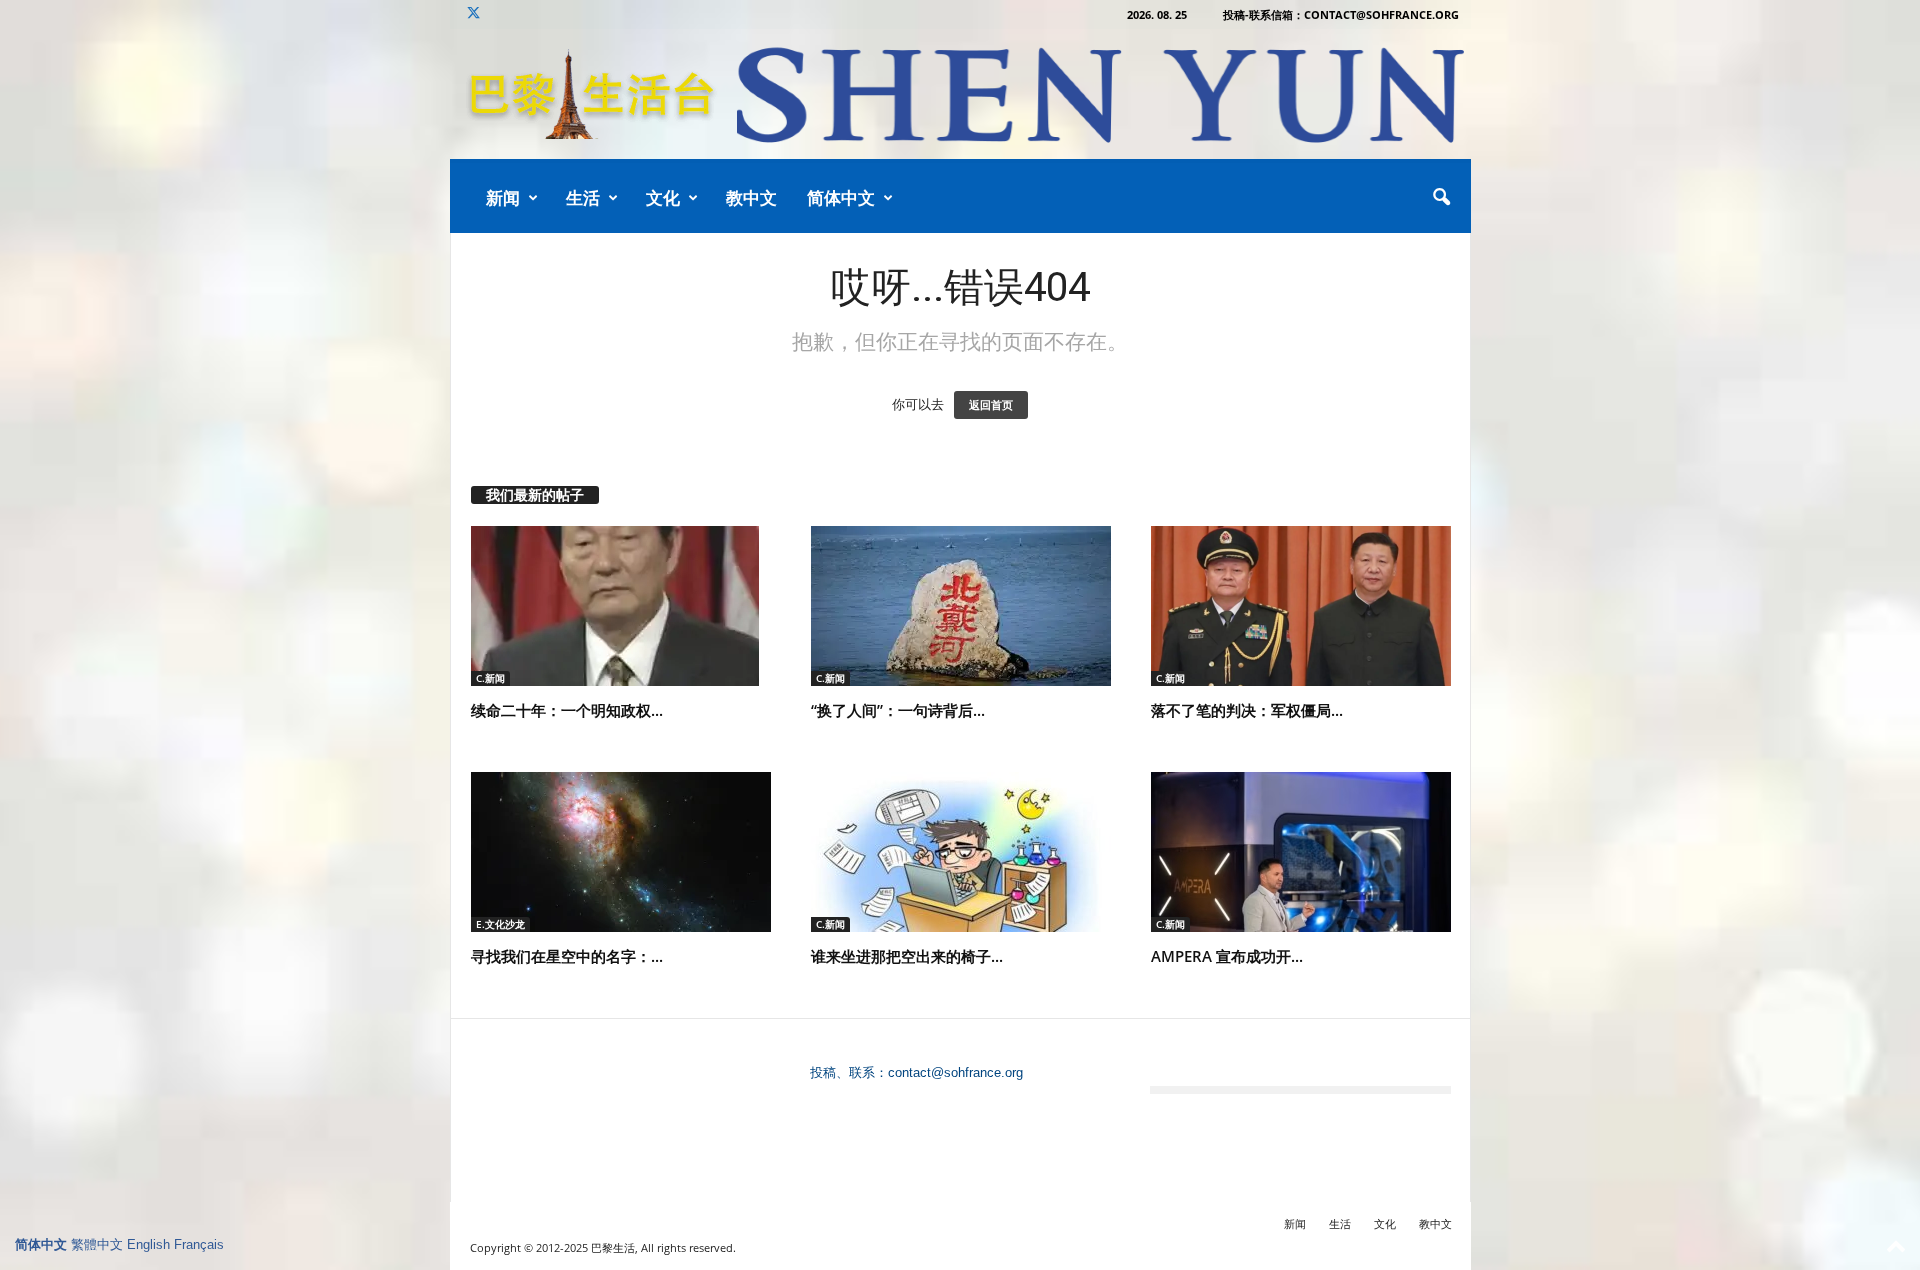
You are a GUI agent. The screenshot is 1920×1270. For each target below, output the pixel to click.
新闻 (503, 197)
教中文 (751, 197)
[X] (474, 14)
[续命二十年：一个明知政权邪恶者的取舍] (621, 606)
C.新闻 (490, 678)
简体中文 (841, 197)
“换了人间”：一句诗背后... (898, 710)
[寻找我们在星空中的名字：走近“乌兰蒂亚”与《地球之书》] (621, 852)
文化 (663, 197)
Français (199, 1244)
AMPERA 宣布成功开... (1227, 956)
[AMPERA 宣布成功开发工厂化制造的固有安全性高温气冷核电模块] (1301, 852)
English (148, 1244)
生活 (583, 197)
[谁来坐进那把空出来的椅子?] (961, 852)
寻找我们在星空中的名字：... (567, 956)
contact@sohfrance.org (955, 1072)
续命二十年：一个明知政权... (567, 710)
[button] (1441, 198)
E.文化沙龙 (500, 924)
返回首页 (991, 405)
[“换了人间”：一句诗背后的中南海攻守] (961, 606)
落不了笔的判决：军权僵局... (1247, 710)
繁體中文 (97, 1244)
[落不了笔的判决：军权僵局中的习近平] (1301, 606)
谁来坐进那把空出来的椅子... (907, 956)
